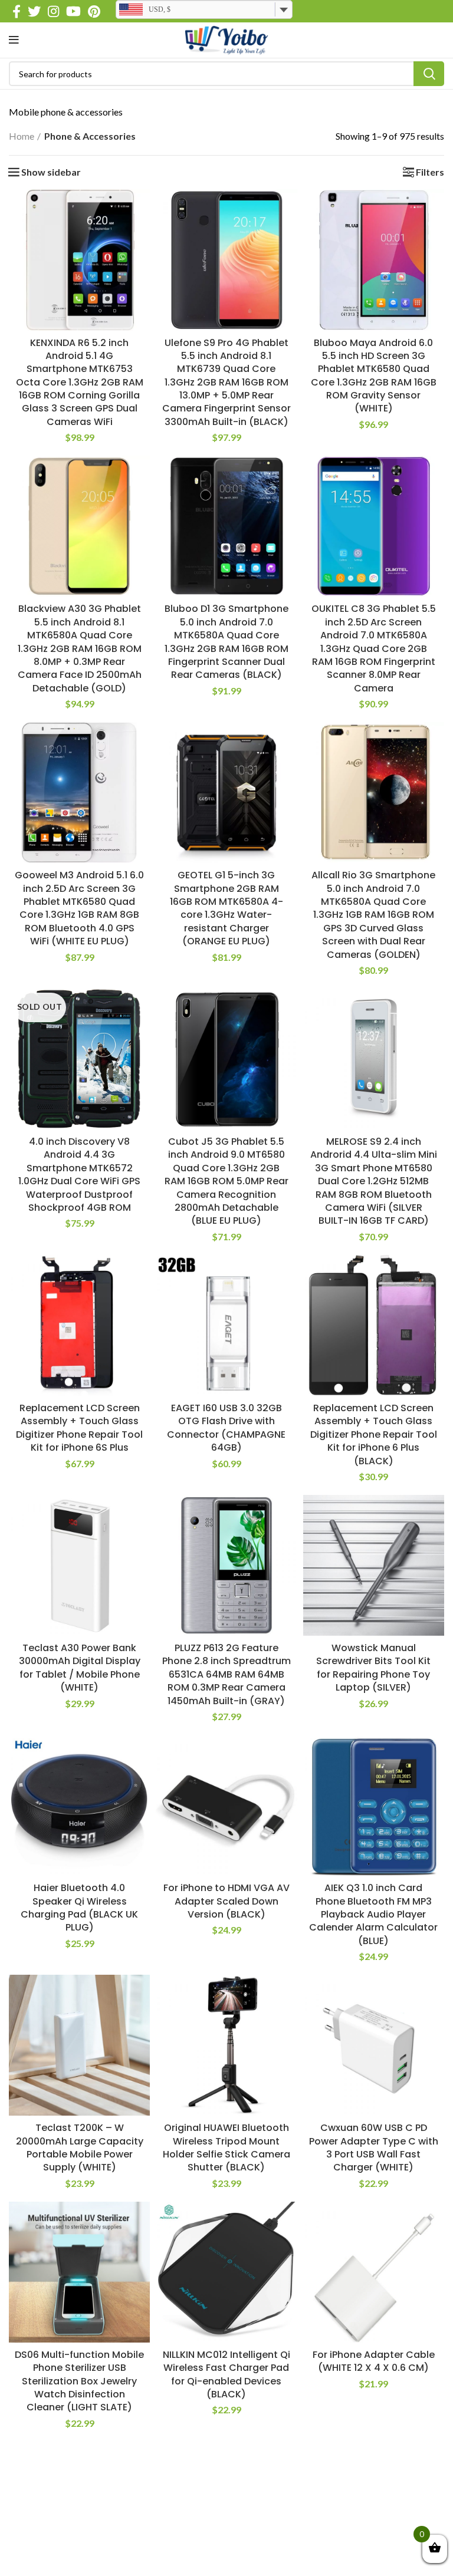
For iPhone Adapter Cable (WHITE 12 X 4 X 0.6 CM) (374, 2361)
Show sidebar (51, 172)
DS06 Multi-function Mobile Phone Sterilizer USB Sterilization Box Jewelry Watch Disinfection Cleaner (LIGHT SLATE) (79, 2381)
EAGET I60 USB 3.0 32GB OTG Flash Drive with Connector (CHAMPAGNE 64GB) (226, 1428)
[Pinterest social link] (94, 11)
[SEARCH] (429, 74)
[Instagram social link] (53, 11)
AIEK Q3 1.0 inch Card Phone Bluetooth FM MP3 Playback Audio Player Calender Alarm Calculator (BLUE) (373, 1914)
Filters (430, 172)
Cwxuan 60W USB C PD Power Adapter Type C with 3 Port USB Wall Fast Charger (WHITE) (374, 2147)
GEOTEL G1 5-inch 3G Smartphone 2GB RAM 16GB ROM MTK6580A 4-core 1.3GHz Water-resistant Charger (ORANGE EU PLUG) (226, 908)
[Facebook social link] (17, 11)
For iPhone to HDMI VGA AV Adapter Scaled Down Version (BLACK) (226, 1901)
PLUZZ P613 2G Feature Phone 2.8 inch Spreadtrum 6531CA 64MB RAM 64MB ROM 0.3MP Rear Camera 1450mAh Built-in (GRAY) (226, 1674)
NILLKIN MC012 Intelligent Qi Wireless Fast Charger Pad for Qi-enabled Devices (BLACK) (226, 2374)
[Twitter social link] (34, 11)
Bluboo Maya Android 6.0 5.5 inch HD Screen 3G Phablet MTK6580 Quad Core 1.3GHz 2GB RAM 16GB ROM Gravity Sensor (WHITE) (374, 376)
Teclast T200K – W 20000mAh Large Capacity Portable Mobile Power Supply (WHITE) (80, 2147)
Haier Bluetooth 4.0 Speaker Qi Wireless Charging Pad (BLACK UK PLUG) (79, 1908)
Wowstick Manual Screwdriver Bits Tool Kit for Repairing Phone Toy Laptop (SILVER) (373, 1668)
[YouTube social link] (73, 11)
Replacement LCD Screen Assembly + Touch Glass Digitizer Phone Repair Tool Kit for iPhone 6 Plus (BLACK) (374, 1434)
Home (22, 136)
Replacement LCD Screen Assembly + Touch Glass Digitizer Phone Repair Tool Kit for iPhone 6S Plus (79, 1428)
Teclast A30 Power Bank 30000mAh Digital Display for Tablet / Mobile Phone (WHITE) (80, 1668)
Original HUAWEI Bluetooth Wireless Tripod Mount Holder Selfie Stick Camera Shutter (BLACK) (226, 2147)
